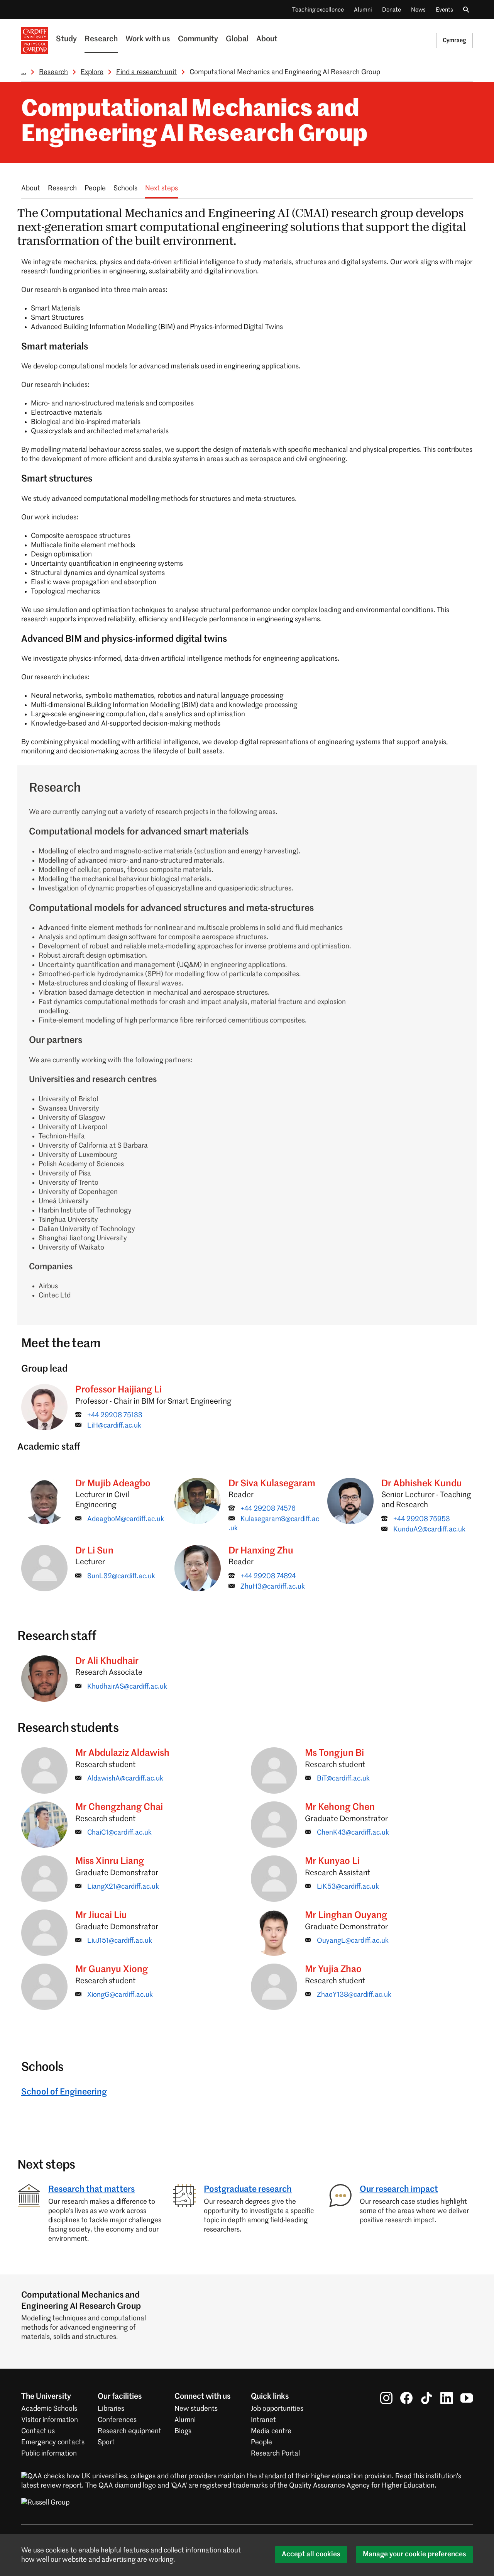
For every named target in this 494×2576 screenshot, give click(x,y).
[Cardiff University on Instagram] (386, 2398)
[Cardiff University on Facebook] (406, 2398)
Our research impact (399, 2189)
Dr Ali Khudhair (107, 1661)
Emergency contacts (53, 2442)
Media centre (271, 2431)
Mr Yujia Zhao (333, 1969)
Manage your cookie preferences (414, 2554)
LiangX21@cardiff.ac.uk (123, 1887)
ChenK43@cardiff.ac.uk (353, 1833)
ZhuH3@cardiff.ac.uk (273, 1587)
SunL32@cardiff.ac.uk (121, 1576)
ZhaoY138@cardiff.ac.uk (354, 1995)
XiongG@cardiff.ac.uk (120, 1995)
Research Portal (275, 2454)
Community (198, 39)
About (267, 39)
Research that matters (91, 2189)
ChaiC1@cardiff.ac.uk (119, 1833)
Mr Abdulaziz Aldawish (122, 1753)
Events (444, 10)
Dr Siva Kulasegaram (272, 1484)
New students (196, 2409)
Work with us (148, 39)
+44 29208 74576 (268, 1509)
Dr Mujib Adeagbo (113, 1484)
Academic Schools (49, 2409)
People (95, 188)
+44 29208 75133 (115, 1415)
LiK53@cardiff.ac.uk (348, 1887)
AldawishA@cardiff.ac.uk (125, 1779)
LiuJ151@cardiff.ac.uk (120, 1941)
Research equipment (129, 2431)
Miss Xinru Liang (110, 1861)
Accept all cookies (311, 2554)
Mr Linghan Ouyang (346, 1915)
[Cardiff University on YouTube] (467, 2398)
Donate (392, 10)
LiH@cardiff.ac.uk (114, 1426)
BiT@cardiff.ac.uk (343, 1779)
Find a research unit (146, 72)
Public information (49, 2454)
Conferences (117, 2420)
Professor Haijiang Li (118, 1390)
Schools (125, 188)
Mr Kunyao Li (332, 1861)
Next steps (162, 188)
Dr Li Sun (94, 1551)
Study (66, 39)
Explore (92, 72)
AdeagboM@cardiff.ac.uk (126, 1519)
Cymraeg (454, 40)
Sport (106, 2442)
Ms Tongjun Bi (334, 1753)
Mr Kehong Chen (340, 1807)
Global (237, 39)
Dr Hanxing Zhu (261, 1551)
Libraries (111, 2409)
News (418, 10)
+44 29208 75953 (422, 1519)
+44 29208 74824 (268, 1576)
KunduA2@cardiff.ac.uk (429, 1530)
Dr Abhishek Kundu (422, 1484)
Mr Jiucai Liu (101, 1915)
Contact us (38, 2431)
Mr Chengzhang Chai (119, 1807)
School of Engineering (64, 2092)
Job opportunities (277, 2409)
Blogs (183, 2431)
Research (101, 39)
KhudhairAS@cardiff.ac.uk (127, 1687)
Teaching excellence (318, 10)
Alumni (363, 10)
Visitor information (50, 2420)
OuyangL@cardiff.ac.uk (353, 1941)
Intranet (263, 2420)
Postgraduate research (248, 2189)
